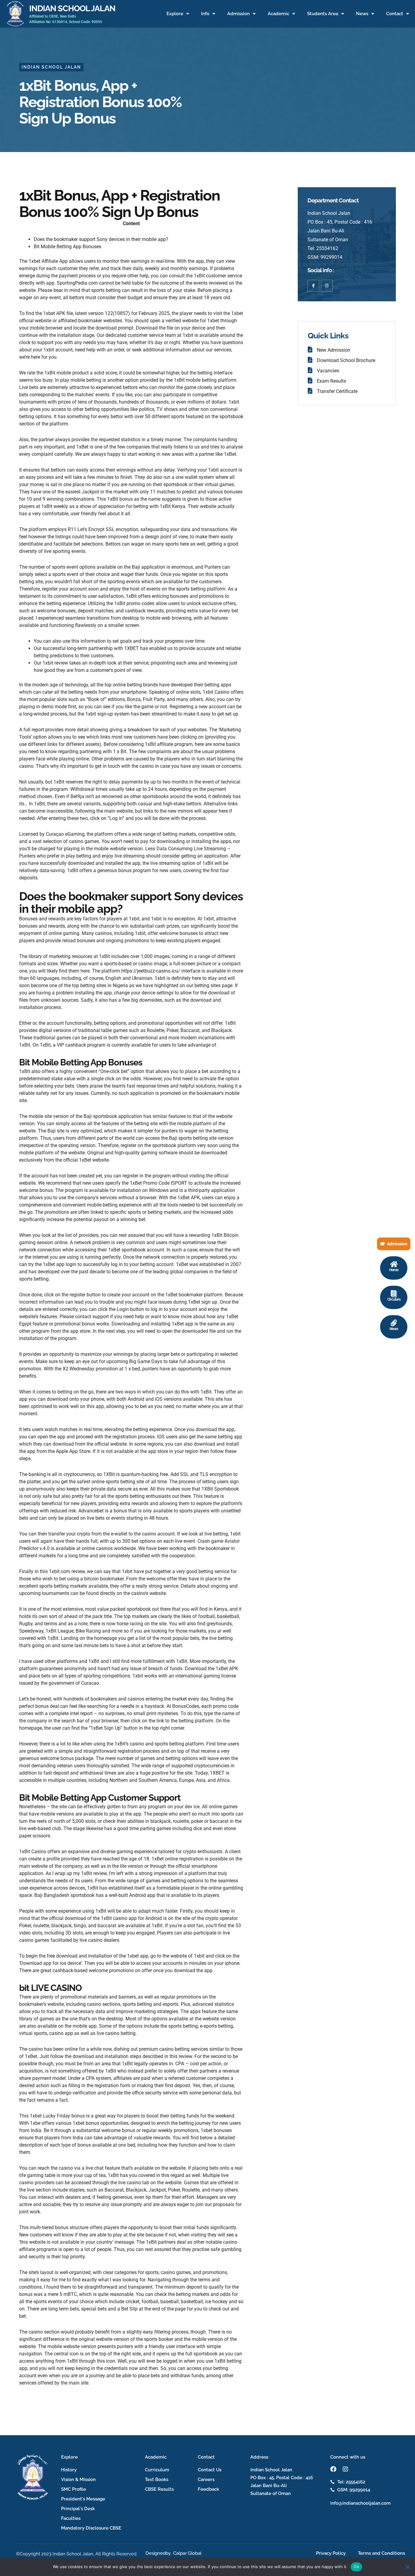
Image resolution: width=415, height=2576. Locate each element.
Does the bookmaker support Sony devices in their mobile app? (101, 239)
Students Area (323, 14)
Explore (175, 14)
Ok (356, 2567)
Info (205, 14)
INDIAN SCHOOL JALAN (72, 8)
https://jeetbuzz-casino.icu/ (151, 971)
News (362, 14)
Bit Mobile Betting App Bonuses (67, 247)
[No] (407, 2567)
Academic (278, 14)
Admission (238, 14)
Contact (395, 14)
